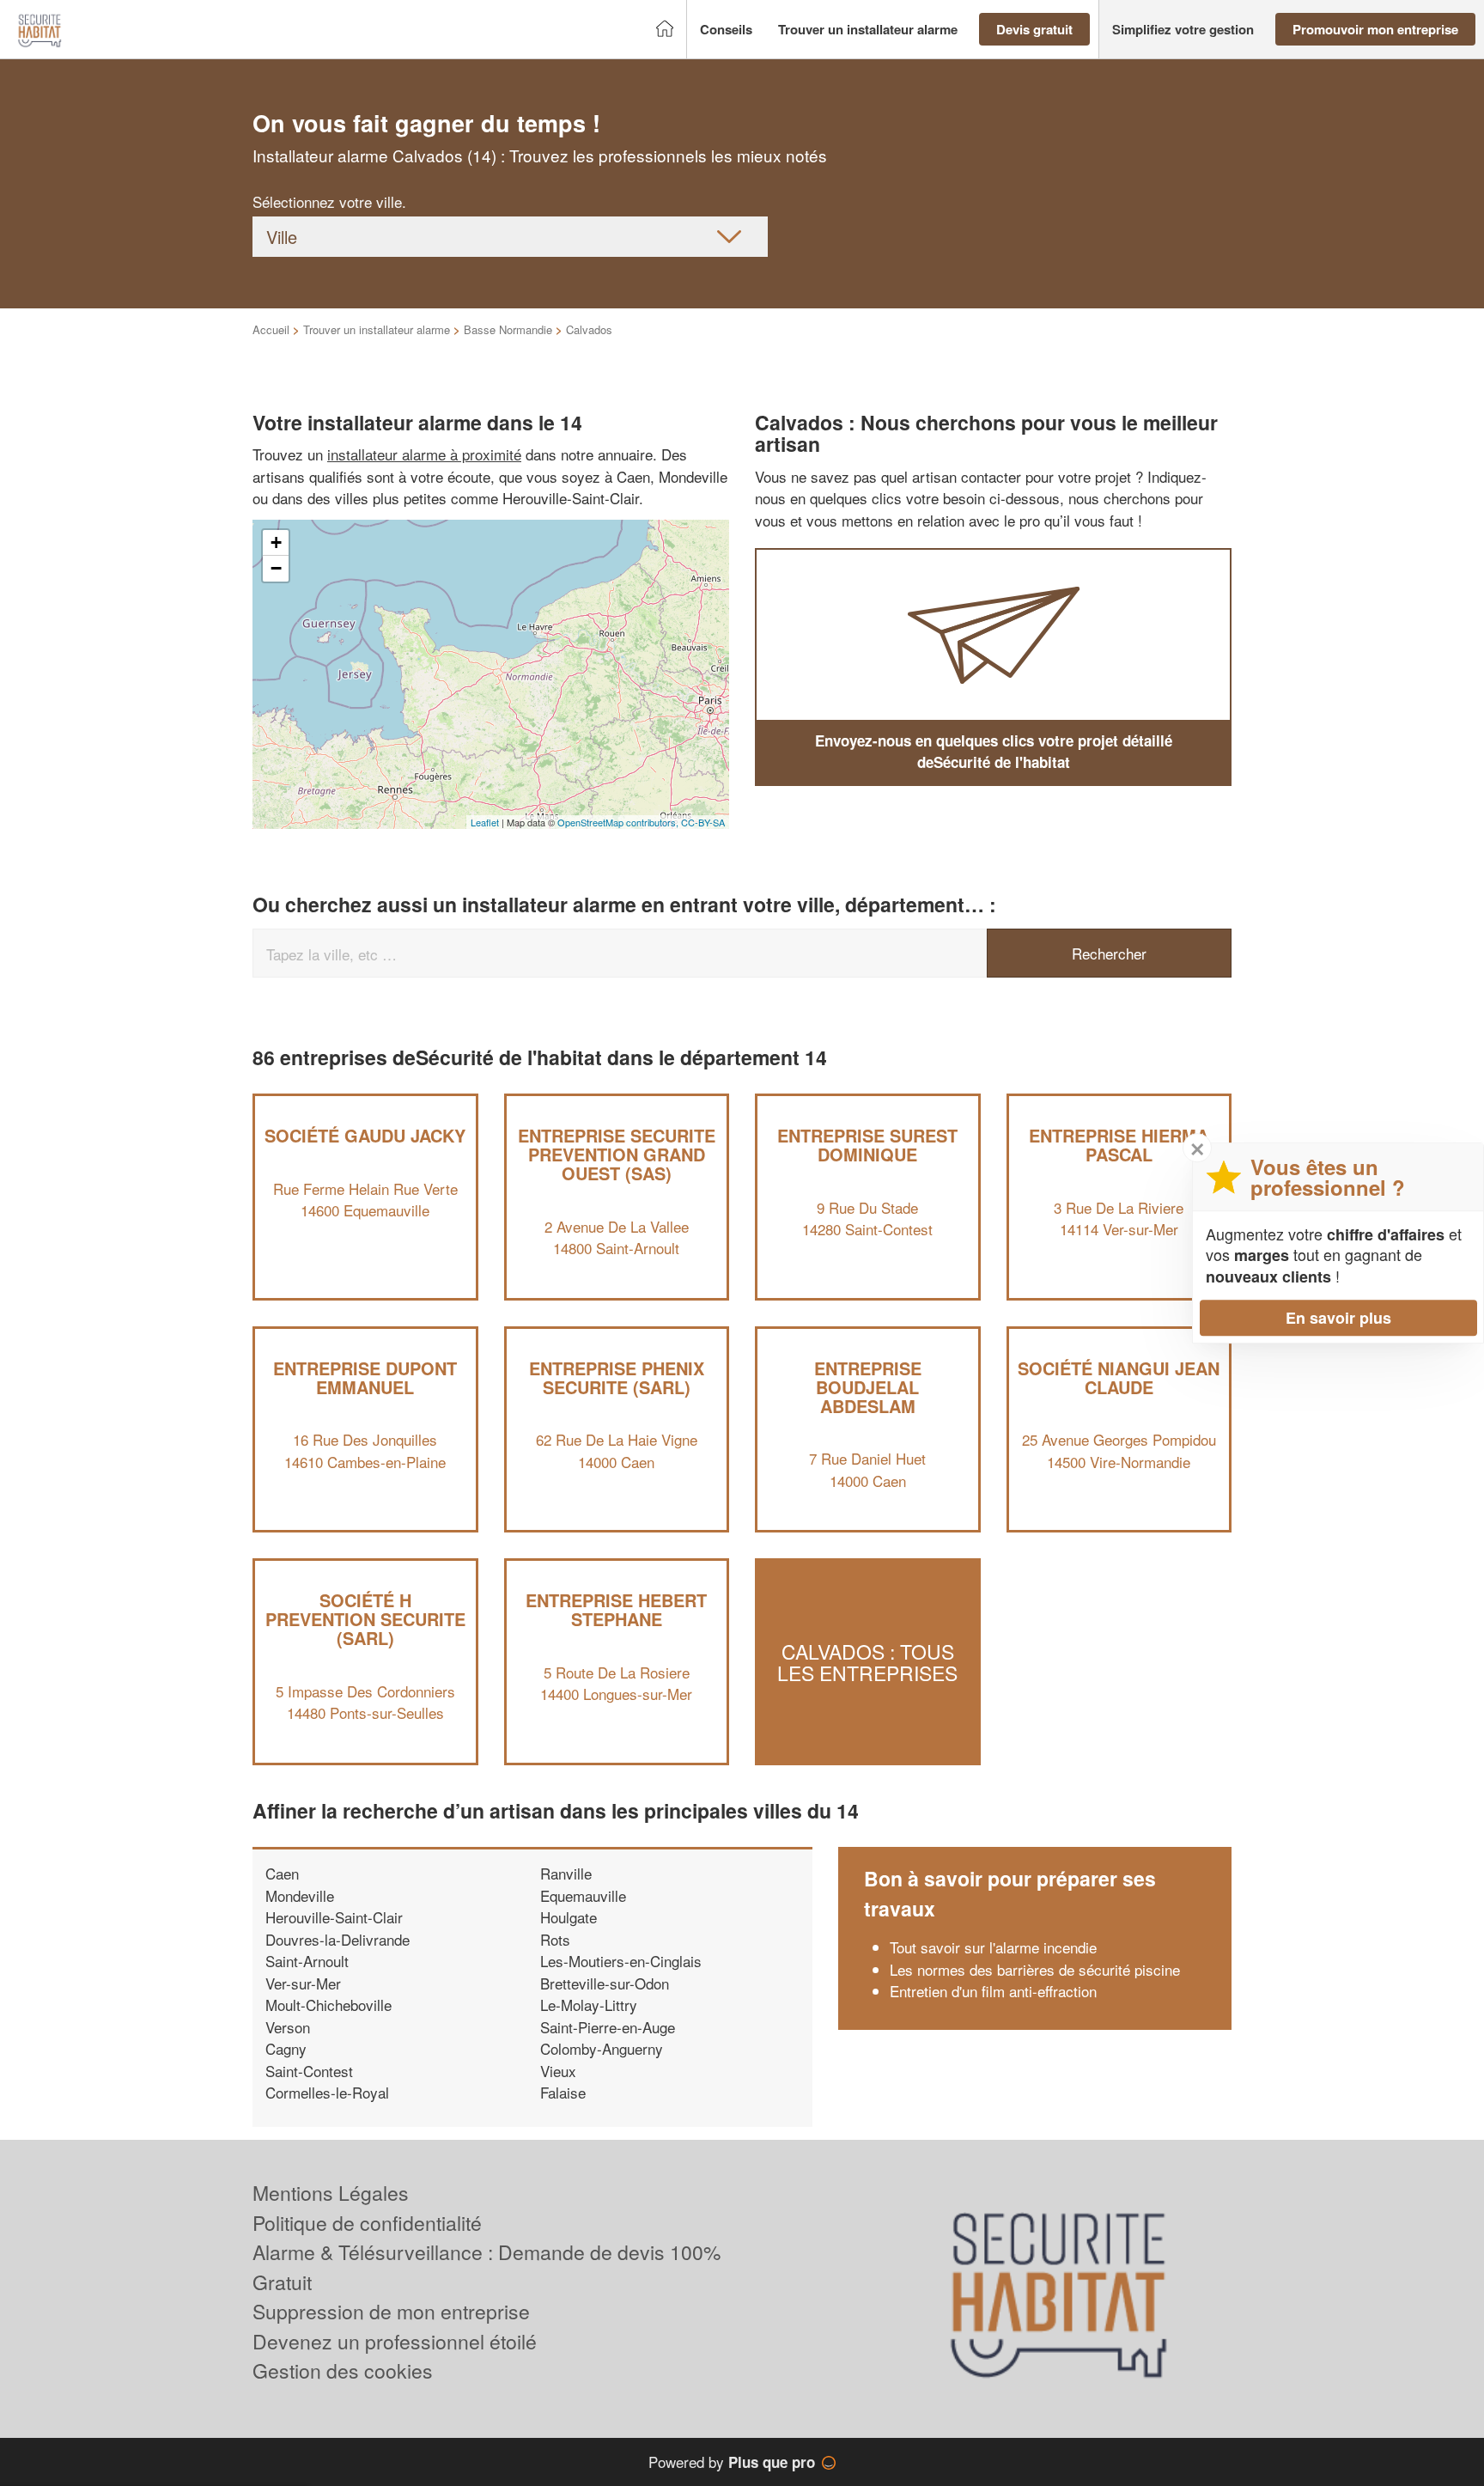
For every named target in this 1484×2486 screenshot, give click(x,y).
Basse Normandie (508, 329)
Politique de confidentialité (367, 2223)
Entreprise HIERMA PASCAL (1119, 1145)
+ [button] (276, 542)
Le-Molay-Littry (589, 2005)
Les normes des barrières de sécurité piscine (1035, 1969)
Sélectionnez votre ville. (329, 201)
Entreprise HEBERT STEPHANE (616, 1609)
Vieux (558, 2071)
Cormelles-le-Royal (327, 2092)
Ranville (566, 1873)
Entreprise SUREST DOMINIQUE (867, 1145)
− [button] (276, 568)
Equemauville (583, 1895)
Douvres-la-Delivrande (338, 1939)
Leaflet (485, 822)
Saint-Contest (309, 2071)
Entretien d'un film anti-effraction (993, 1991)
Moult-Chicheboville (328, 2005)
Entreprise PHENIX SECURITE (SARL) (617, 1377)
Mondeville (300, 1895)
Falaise (563, 2092)
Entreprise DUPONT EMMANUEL (365, 1377)
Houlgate (569, 1917)
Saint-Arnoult (307, 1961)
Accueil (271, 329)
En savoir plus (1338, 1318)
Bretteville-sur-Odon (605, 1983)
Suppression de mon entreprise (391, 2311)
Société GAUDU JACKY (365, 1135)
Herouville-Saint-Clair (334, 1917)
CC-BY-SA (703, 822)
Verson (288, 2027)
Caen (282, 1873)
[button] (726, 30)
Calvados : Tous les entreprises (867, 1661)
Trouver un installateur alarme (377, 329)
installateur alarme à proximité (424, 454)
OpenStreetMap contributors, (619, 822)
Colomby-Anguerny (602, 2048)
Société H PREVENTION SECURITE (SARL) (365, 1619)
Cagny (286, 2048)
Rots (555, 1939)
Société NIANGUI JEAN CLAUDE (1119, 1377)
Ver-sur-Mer (303, 1983)
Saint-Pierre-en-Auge (608, 2027)
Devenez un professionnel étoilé (395, 2341)
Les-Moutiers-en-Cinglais (621, 1961)
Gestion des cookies (343, 2370)
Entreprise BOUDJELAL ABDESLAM (868, 1387)
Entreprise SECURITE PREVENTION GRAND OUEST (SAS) (617, 1154)
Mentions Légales (331, 2193)
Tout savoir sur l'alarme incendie (993, 1947)
